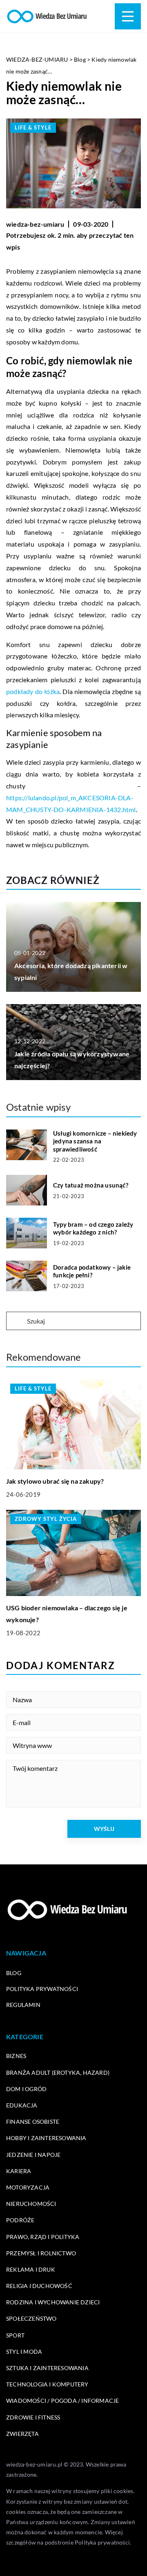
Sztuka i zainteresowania (47, 2368)
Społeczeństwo (31, 2318)
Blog (14, 1973)
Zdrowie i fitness (33, 2417)
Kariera (19, 2171)
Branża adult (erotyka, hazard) (58, 2073)
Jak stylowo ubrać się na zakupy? (55, 1481)
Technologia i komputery (47, 2384)
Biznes (16, 2056)
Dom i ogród (26, 2089)
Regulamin (23, 2005)
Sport (15, 2335)
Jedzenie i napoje (33, 2155)
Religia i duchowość (39, 2286)
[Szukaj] (16, 1321)
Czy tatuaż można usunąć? (91, 1185)
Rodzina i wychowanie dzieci (53, 2302)
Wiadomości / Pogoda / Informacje (62, 2401)
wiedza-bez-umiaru (35, 224)
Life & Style (33, 127)
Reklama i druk (31, 2269)
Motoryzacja (28, 2187)
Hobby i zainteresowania (46, 2138)
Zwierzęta (22, 2434)
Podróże (20, 2220)
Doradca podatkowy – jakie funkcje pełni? (92, 1271)
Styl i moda (24, 2352)
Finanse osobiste (33, 2122)
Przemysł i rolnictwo (41, 2253)
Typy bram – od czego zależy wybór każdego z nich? (93, 1228)
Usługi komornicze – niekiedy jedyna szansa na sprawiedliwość (95, 1141)
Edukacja (22, 2105)
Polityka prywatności (42, 1989)
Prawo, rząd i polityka (43, 2237)
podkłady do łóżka (33, 691)
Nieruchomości (31, 2204)
